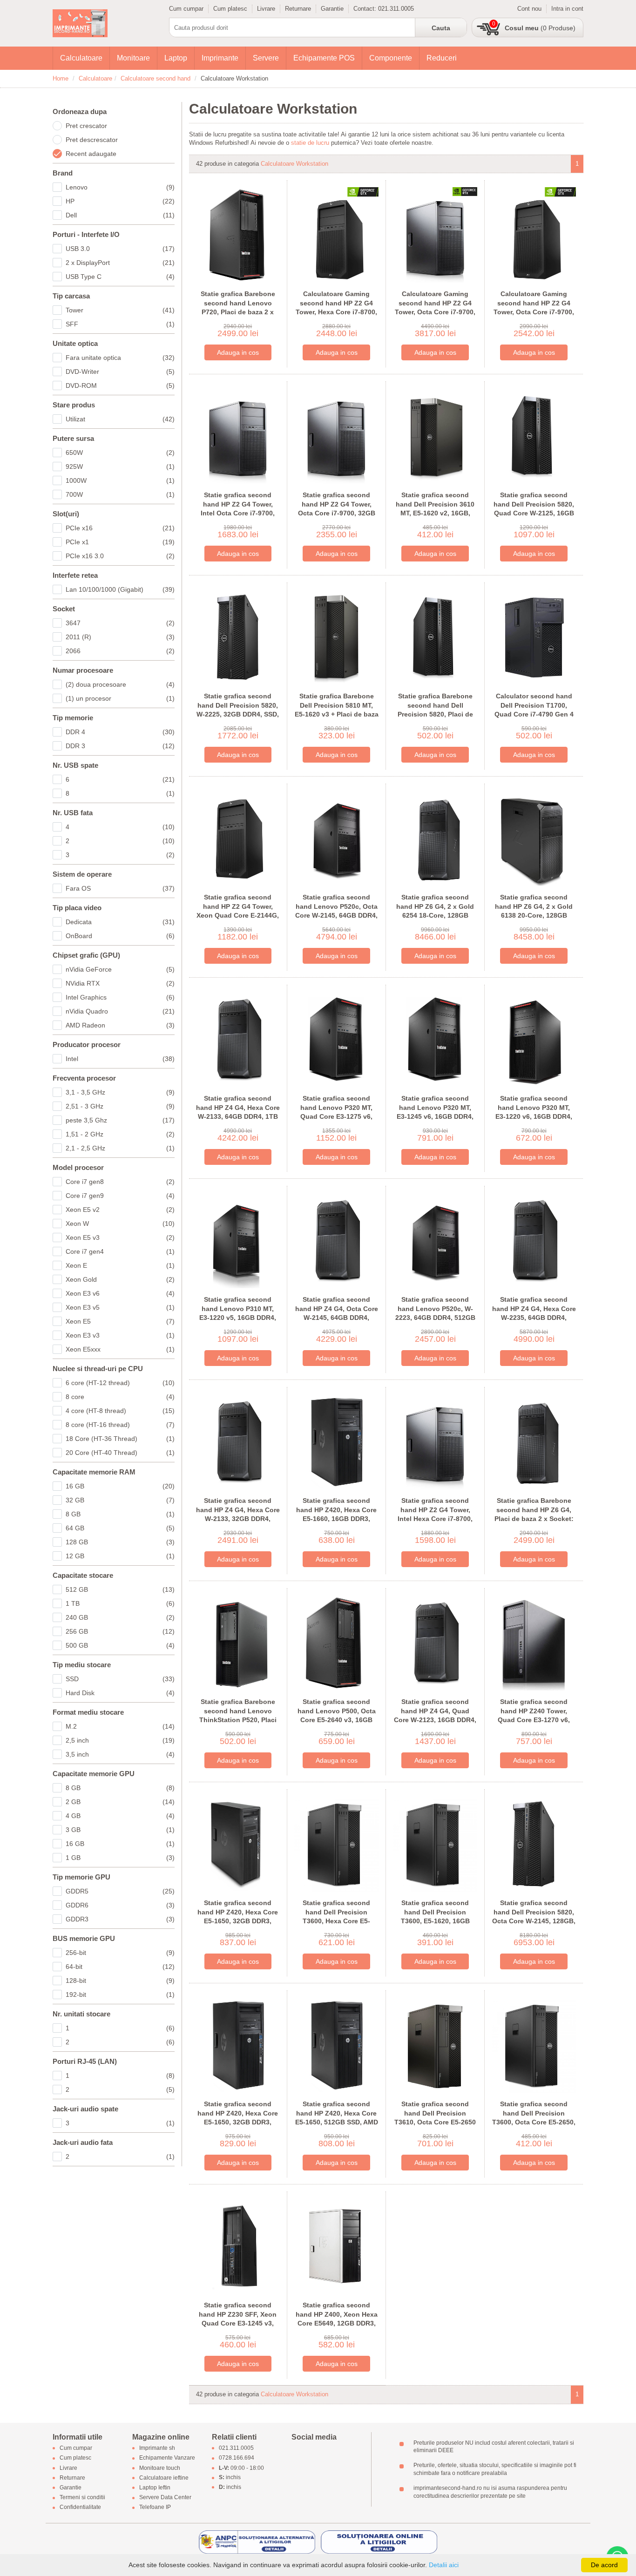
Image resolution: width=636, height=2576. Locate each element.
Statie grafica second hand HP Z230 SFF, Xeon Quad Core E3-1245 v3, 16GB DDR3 (238, 2319)
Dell (120, 215)
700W (120, 494)
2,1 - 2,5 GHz (120, 1148)
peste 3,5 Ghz (120, 1120)
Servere (266, 58)
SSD (120, 1679)
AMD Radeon (120, 1025)
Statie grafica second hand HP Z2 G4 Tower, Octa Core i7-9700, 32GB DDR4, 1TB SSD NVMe (337, 509)
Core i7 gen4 (120, 1251)
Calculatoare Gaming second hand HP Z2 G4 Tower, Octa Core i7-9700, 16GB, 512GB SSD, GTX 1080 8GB (534, 312)
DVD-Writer (120, 372)
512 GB (120, 1589)
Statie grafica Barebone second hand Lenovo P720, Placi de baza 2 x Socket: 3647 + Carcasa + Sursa (238, 312)
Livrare (266, 9)
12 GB (120, 1556)
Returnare (298, 9)
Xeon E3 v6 (120, 1293)
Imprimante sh (157, 2448)
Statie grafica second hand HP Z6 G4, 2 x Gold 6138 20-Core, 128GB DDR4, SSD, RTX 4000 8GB (534, 911)
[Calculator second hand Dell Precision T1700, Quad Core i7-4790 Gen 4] (534, 637)
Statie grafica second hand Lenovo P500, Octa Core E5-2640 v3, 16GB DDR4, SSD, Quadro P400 (337, 1715)
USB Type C (120, 277)
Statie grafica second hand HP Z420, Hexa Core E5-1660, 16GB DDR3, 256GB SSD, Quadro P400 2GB (336, 1519)
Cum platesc (230, 9)
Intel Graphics (120, 997)
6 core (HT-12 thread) (120, 1383)
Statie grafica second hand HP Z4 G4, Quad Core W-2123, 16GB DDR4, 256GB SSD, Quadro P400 (435, 1715)
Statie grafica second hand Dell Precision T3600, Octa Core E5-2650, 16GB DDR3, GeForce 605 (534, 2118)
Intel (120, 1059)
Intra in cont (567, 9)
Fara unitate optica (120, 358)
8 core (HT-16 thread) (120, 1425)
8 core (120, 1397)
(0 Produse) (540, 28)
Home (61, 78)
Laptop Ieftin (155, 2488)
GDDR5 (120, 1891)
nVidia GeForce (120, 969)
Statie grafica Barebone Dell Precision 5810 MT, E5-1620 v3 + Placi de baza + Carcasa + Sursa (337, 710)
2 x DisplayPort (120, 263)
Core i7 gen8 (120, 1182)
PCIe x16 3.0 (120, 556)
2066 (120, 651)
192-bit (120, 1995)
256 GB (120, 1631)
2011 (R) (120, 637)
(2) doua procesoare (120, 684)
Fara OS (120, 888)
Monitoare (133, 58)
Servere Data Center (165, 2498)
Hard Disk (120, 1693)
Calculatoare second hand (156, 78)
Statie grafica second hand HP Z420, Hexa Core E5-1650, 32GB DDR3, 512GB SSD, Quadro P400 (238, 2118)
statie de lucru (310, 143)
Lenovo (120, 187)
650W (120, 453)
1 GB (120, 1858)
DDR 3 (120, 746)
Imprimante (220, 58)
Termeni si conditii (82, 2498)
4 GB (120, 1816)
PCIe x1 (120, 542)
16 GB (120, 1486)
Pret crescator (86, 126)
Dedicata (120, 922)
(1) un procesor (120, 698)
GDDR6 (120, 1905)
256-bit (120, 1953)
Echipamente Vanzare (167, 2458)
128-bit (120, 1981)
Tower (120, 310)
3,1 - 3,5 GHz (120, 1092)
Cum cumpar (186, 9)
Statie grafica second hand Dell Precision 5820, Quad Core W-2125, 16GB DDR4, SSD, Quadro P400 (534, 509)
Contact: (366, 9)
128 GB (120, 1542)
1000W (120, 480)
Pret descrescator (92, 140)
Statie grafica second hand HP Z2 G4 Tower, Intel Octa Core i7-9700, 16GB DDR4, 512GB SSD (238, 509)
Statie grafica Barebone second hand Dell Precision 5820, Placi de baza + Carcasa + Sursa (435, 710)
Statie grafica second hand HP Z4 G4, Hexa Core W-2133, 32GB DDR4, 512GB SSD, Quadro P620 (238, 1514)
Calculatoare (81, 58)
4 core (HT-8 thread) (120, 1411)
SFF (120, 324)
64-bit (120, 1967)
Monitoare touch (160, 2468)
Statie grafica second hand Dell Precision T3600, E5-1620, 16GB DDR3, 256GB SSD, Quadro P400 (435, 1921)
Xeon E (120, 1265)
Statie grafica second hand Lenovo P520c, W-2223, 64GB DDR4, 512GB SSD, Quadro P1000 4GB (435, 1313)
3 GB (120, 1830)
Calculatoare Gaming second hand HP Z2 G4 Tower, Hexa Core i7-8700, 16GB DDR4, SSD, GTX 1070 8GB (336, 312)
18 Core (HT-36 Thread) (120, 1439)
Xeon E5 (120, 1321)
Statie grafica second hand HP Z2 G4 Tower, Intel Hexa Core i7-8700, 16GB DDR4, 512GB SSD (435, 1514)
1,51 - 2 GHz (120, 1134)
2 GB (120, 1802)
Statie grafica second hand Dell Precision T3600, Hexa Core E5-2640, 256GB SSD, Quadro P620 (337, 1921)
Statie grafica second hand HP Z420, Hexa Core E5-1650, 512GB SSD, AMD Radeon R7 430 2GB (337, 2118)
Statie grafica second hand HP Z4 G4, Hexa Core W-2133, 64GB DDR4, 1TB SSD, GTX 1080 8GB (238, 1112)
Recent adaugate (91, 154)
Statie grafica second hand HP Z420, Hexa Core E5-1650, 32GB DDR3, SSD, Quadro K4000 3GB (238, 1917)
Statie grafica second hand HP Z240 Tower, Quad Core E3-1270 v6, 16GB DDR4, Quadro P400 (534, 1715)
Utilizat (120, 419)
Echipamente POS (324, 58)
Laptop (176, 58)
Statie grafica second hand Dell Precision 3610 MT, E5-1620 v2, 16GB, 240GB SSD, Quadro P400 (435, 509)
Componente (391, 58)
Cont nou (529, 9)
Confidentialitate (80, 2508)
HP (120, 201)
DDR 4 (120, 732)
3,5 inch (120, 1754)
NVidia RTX (120, 983)
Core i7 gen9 (120, 1196)
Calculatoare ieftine (164, 2478)
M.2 (120, 1726)
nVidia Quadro (120, 1011)
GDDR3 (120, 1919)
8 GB (120, 1514)
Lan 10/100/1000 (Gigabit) (120, 589)
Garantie (332, 9)
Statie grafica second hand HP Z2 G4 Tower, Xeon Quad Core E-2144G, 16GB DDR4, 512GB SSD (238, 911)
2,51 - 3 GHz (120, 1106)
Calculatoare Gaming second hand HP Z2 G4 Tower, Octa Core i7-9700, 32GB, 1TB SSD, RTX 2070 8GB (435, 312)
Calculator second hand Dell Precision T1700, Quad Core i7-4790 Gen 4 (534, 705)
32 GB (120, 1500)
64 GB (120, 1528)
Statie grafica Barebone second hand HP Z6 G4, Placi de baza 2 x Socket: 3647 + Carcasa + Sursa (534, 1514)
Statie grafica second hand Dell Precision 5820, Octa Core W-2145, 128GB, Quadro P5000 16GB (534, 1917)
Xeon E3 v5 (120, 1307)
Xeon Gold (120, 1279)
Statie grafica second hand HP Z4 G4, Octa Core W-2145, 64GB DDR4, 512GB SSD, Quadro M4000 (337, 1318)
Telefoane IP (155, 2508)
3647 (120, 623)
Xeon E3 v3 (120, 1335)
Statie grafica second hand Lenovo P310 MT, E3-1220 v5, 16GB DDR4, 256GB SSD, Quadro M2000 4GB (238, 1318)
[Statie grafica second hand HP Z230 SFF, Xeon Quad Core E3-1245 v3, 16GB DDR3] (238, 2246)
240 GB (120, 1617)
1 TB (120, 1603)
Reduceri (442, 58)
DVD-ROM (120, 385)
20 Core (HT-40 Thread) (120, 1453)
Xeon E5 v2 (120, 1210)
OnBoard (120, 936)
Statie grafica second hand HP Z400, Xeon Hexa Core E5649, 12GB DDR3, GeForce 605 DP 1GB (337, 2319)
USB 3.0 (120, 249)
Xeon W (120, 1224)
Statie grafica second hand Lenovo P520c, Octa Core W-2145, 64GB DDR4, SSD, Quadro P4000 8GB (336, 911)
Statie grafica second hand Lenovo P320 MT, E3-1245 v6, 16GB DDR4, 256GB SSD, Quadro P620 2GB (435, 1116)
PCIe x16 (120, 528)
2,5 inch (120, 1740)
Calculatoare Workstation (294, 164)
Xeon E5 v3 (120, 1237)
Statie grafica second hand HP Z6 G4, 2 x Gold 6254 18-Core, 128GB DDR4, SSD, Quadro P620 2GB (435, 915)
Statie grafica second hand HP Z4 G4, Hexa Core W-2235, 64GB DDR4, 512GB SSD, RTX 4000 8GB (534, 1318)
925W (120, 467)
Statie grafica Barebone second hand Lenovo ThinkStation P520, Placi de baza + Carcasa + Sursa (238, 1715)
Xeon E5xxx (120, 1349)
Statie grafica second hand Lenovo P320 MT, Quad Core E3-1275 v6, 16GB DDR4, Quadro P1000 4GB (336, 1116)
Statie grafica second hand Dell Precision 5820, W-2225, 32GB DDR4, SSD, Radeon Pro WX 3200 (238, 710)
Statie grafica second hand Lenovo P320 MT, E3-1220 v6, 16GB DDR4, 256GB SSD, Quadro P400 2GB (534, 1116)
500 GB (120, 1645)
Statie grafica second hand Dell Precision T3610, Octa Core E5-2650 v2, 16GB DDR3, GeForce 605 (435, 2122)
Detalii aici (444, 2565)
